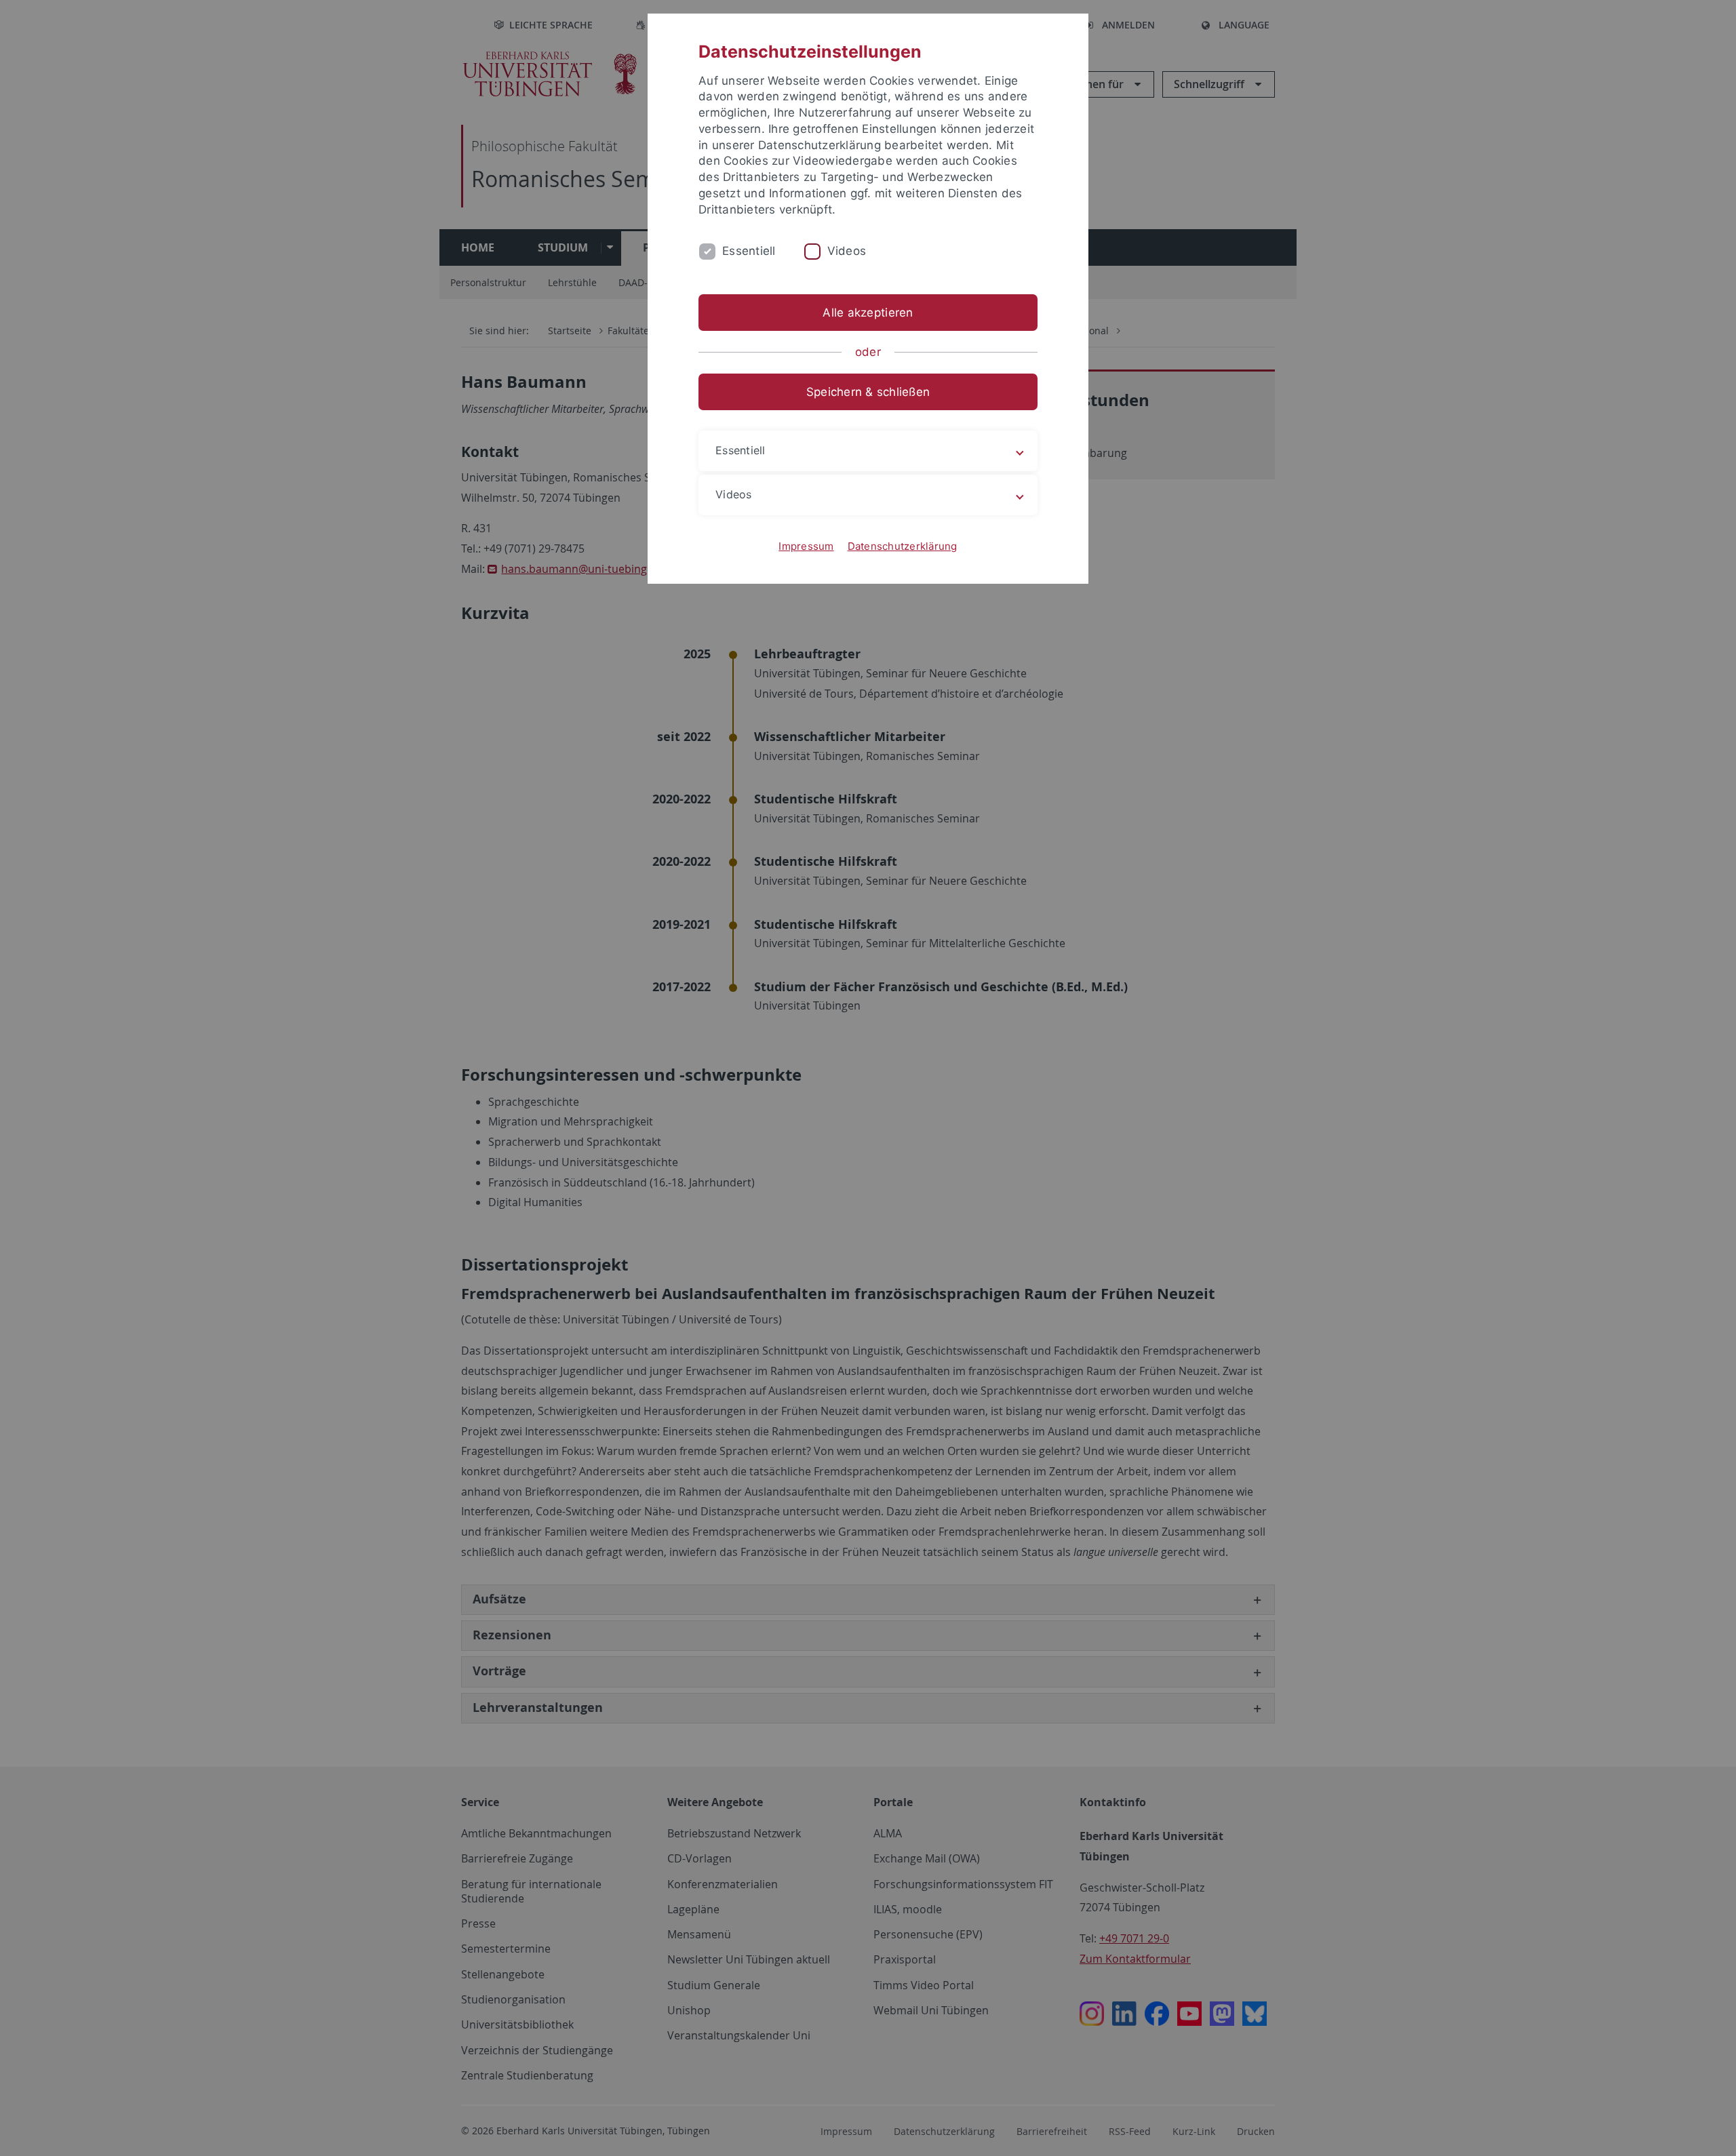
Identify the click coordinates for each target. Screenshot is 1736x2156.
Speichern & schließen (868, 392)
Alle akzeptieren (868, 313)
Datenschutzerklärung (903, 546)
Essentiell (749, 251)
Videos (847, 251)
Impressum (806, 546)
